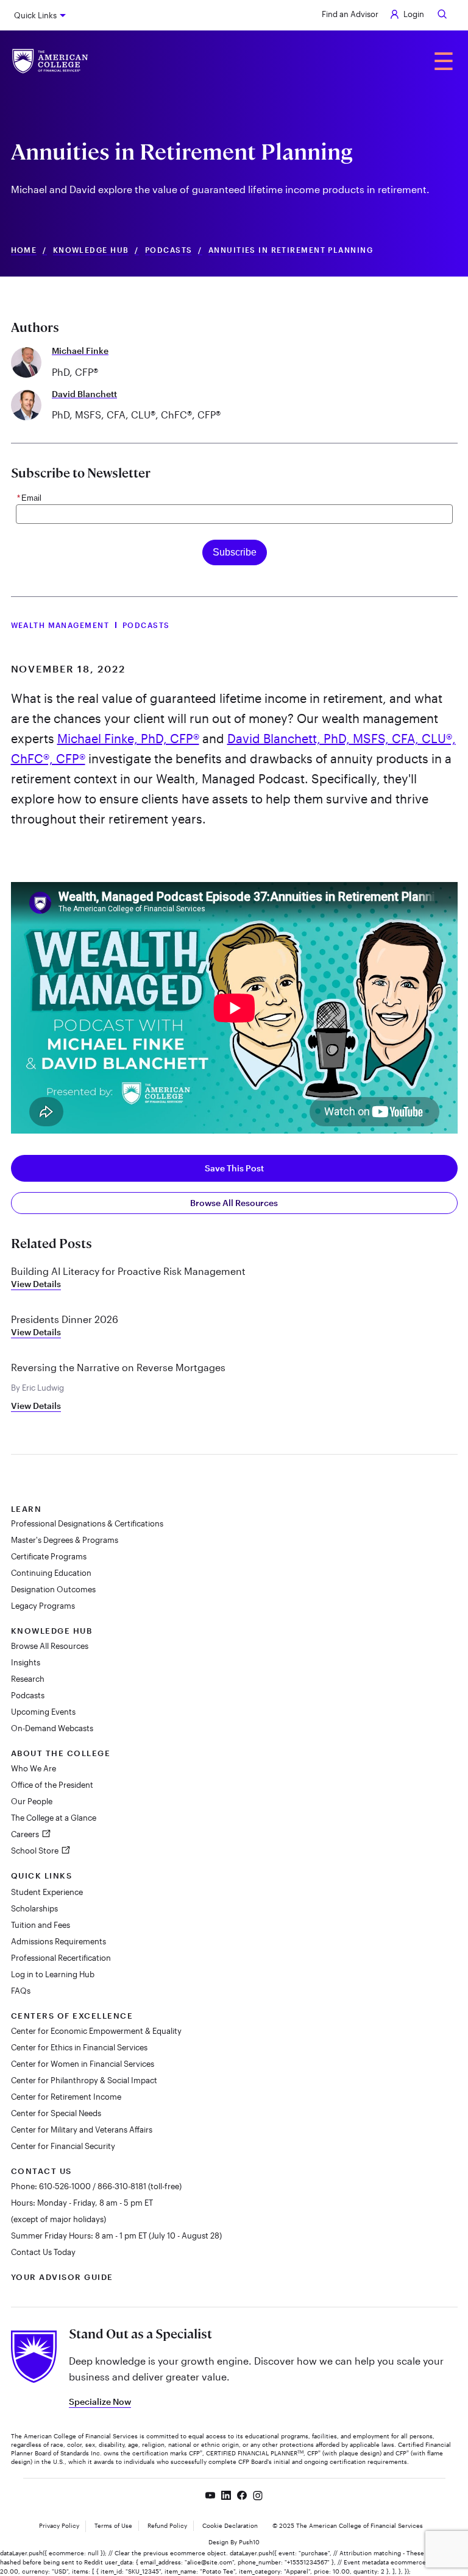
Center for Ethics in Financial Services (79, 2047)
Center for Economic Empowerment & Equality (96, 2031)
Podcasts (169, 250)
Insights (26, 1662)
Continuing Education (51, 1573)
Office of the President (52, 1785)
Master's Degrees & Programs (65, 1540)
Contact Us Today (43, 2252)
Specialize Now (100, 2401)
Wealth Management (60, 625)
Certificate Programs (49, 1556)
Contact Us (41, 2171)
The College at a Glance (54, 1818)
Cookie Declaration (230, 2525)
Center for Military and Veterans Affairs (82, 2130)
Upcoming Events (43, 1712)
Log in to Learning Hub (53, 1974)
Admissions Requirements (58, 1941)
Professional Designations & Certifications (87, 1523)
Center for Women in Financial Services (83, 2064)
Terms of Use (113, 2525)
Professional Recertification (61, 1958)
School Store (36, 1851)
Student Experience (47, 1892)
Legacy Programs (43, 1606)
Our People (32, 1801)
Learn (27, 1509)
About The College (61, 1753)
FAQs (21, 1991)
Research (28, 1679)
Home (24, 250)
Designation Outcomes (53, 1589)
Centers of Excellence (72, 2016)
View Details (36, 1284)
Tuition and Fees (41, 1925)
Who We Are (34, 1768)
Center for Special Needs (56, 2113)
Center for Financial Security (63, 2146)
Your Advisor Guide (62, 2277)
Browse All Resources (234, 1203)
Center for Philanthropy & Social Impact (84, 2080)
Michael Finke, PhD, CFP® (128, 738)
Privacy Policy (59, 2525)
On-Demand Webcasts (52, 1728)
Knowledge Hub (91, 250)
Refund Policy (167, 2525)
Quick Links (35, 15)
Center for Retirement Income (66, 2097)
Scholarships (34, 1908)
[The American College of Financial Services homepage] (50, 61)
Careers (26, 1834)
